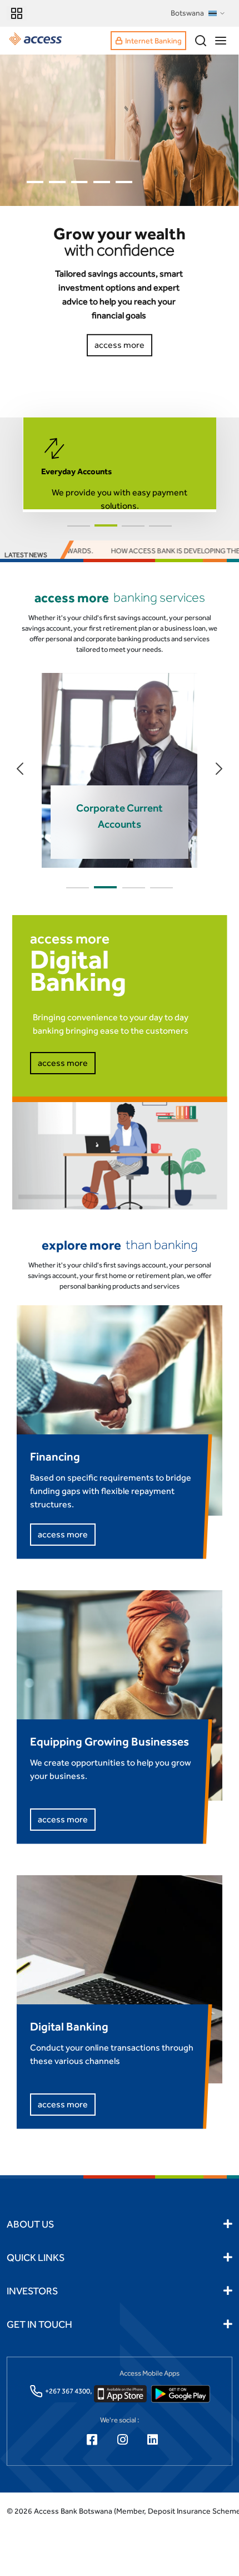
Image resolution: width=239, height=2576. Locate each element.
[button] (79, 526)
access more (63, 1063)
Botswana (187, 13)
